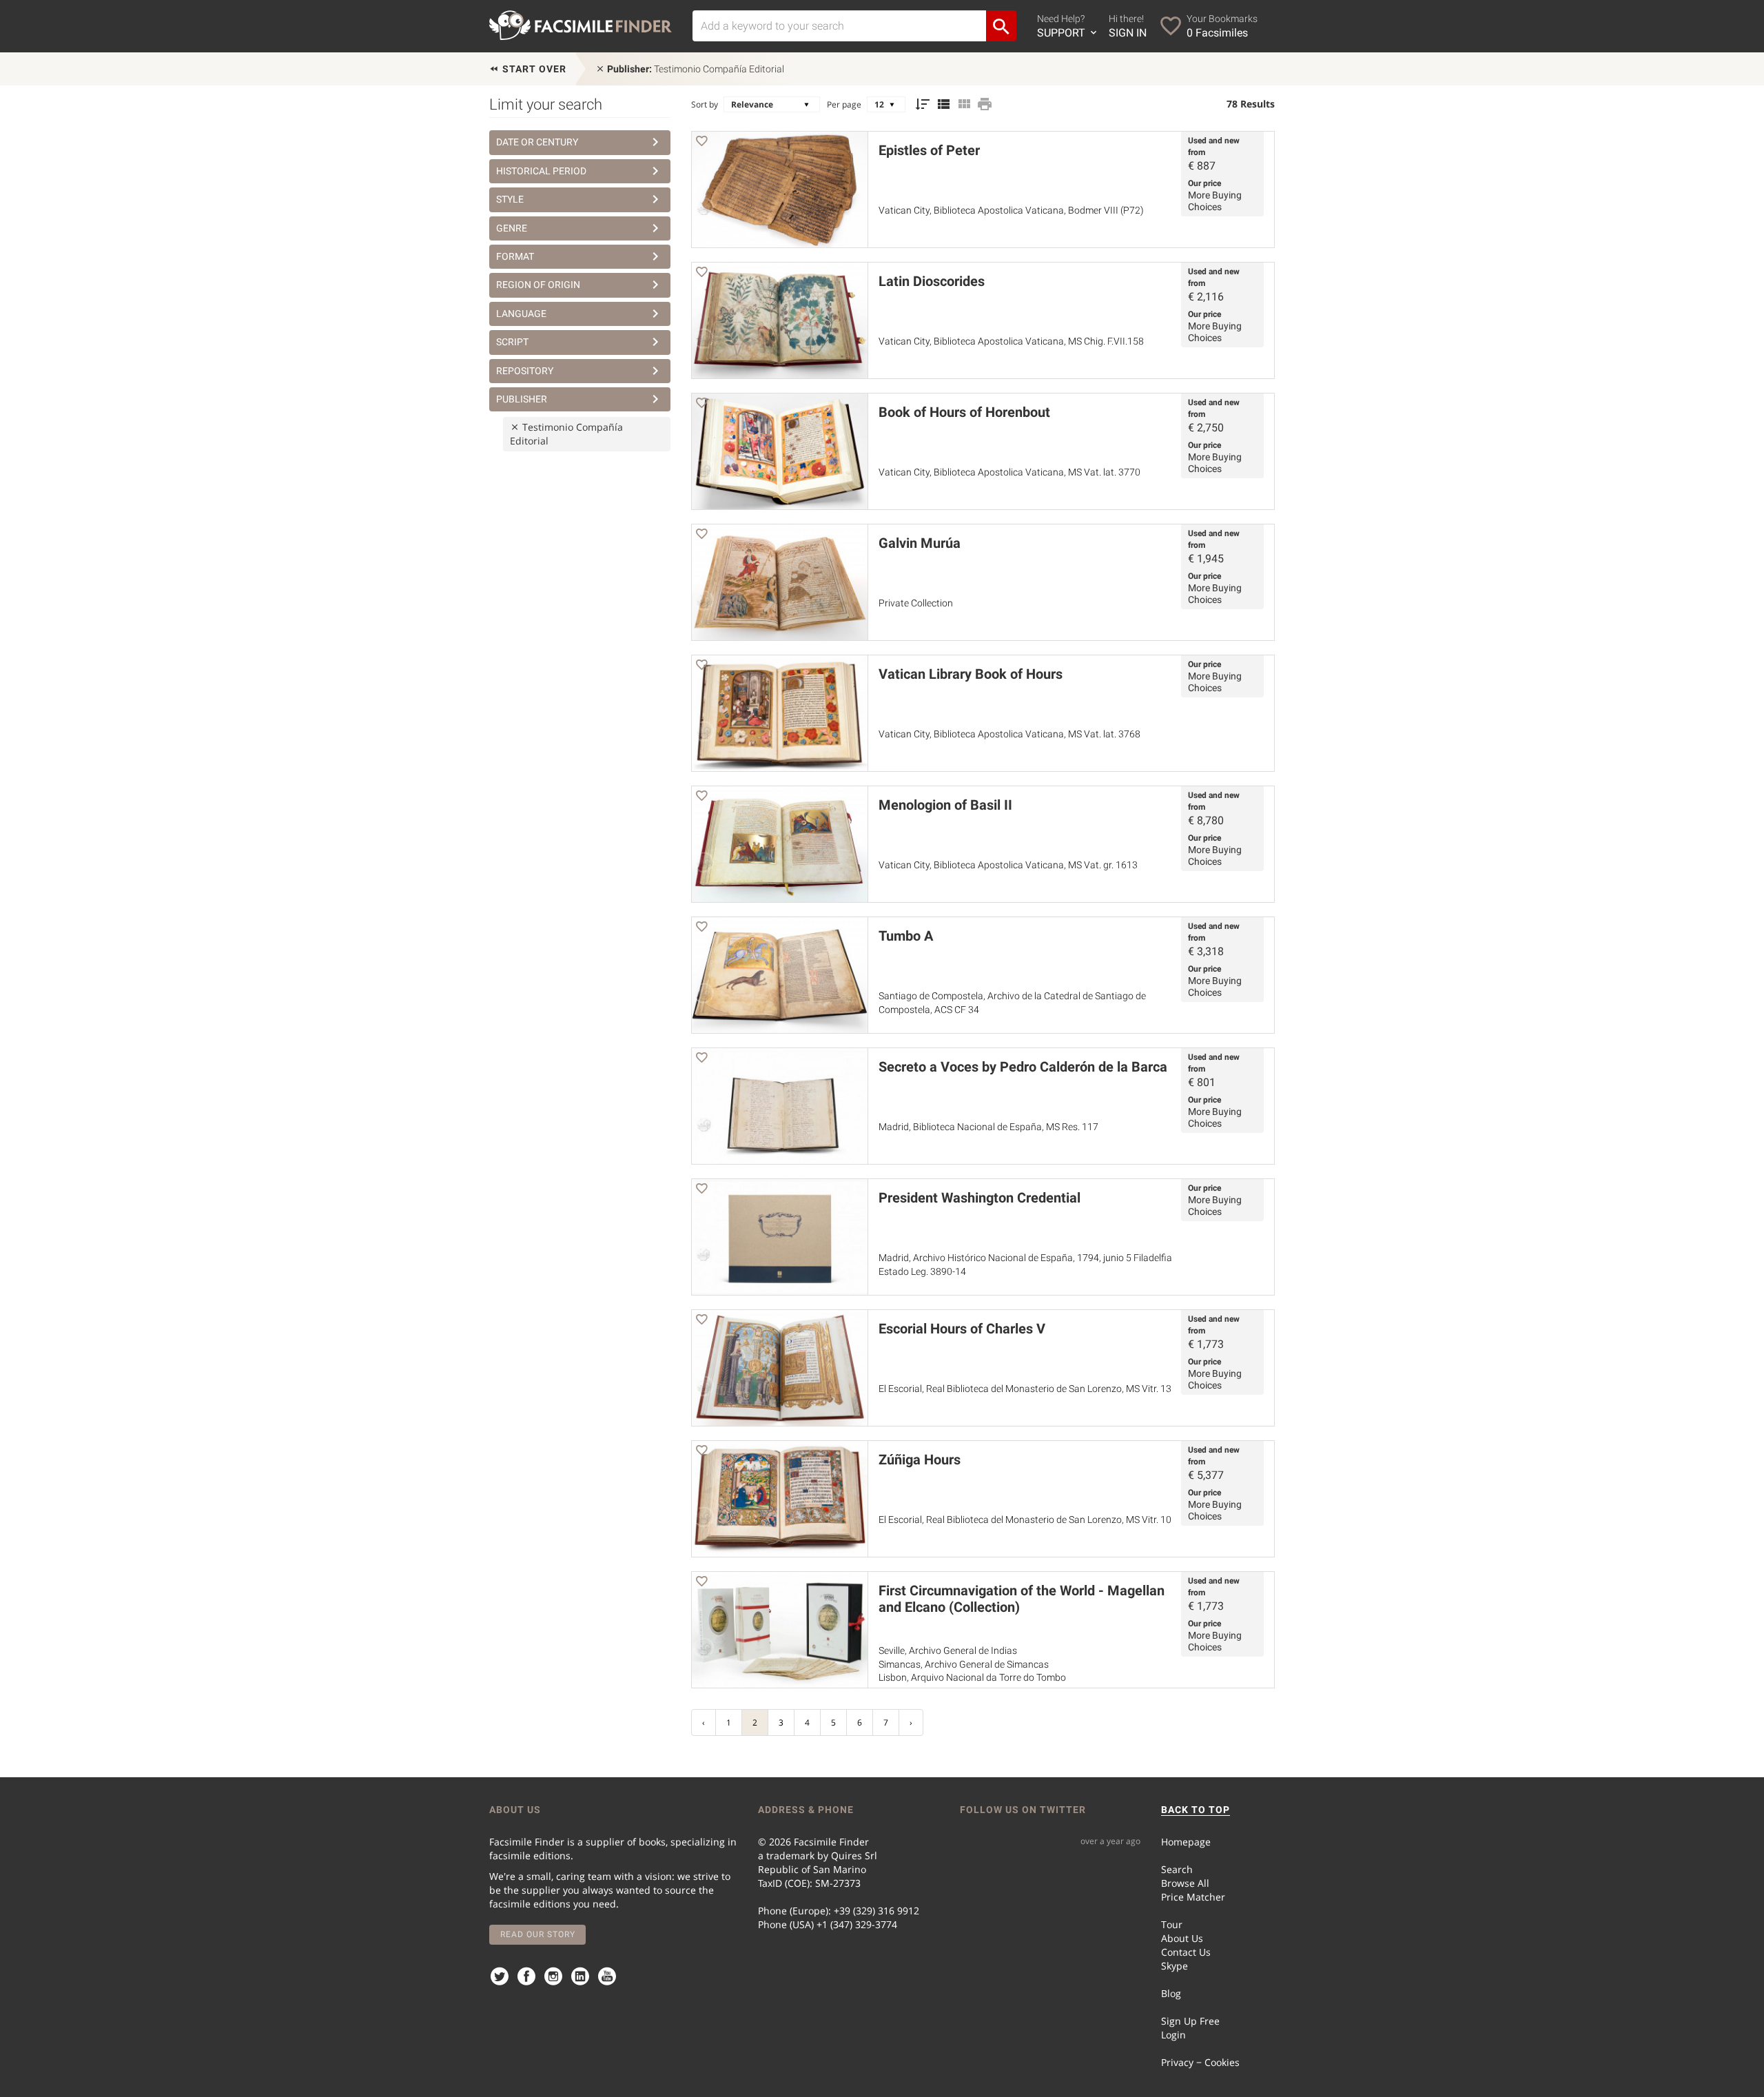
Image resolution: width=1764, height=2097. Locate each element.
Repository (525, 371)
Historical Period (541, 171)
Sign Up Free (1190, 2021)
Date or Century (537, 142)
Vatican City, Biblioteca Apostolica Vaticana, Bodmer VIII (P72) (1011, 210)
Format (515, 256)
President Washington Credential (980, 1198)
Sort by (705, 104)
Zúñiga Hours (920, 1460)
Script (512, 342)
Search (1177, 1869)
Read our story (538, 1934)
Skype (1175, 1966)
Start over (533, 69)
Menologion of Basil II (945, 805)
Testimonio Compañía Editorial (696, 69)
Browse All (1185, 1883)
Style (510, 199)
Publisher (522, 399)
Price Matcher (1193, 1897)
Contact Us (1186, 1952)
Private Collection (916, 603)
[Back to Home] (581, 25)
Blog (1171, 1993)
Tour (1172, 1924)
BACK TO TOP (1196, 1810)
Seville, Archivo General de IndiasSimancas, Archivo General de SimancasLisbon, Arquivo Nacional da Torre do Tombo (972, 1664)
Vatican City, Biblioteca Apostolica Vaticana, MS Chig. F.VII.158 (1011, 341)
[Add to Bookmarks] (701, 143)
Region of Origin (538, 285)
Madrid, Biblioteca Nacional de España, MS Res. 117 (988, 1127)
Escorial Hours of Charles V (962, 1329)
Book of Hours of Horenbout (964, 412)
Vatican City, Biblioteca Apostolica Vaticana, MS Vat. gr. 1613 (1008, 865)
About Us (1182, 1938)
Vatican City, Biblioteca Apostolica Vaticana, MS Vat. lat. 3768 (1009, 734)
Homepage (1186, 1842)
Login (1173, 2035)
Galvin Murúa (920, 543)
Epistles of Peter (929, 150)
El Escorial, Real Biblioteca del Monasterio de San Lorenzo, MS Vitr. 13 (1025, 1389)
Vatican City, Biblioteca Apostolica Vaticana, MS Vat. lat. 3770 (1009, 472)
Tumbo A (906, 936)
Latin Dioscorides (932, 281)
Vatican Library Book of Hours (971, 674)
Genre (512, 228)
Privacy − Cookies (1200, 2062)
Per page (844, 104)
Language (521, 314)
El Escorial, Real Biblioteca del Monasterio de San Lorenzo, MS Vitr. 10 (1025, 1520)
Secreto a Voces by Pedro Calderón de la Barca (1023, 1067)
